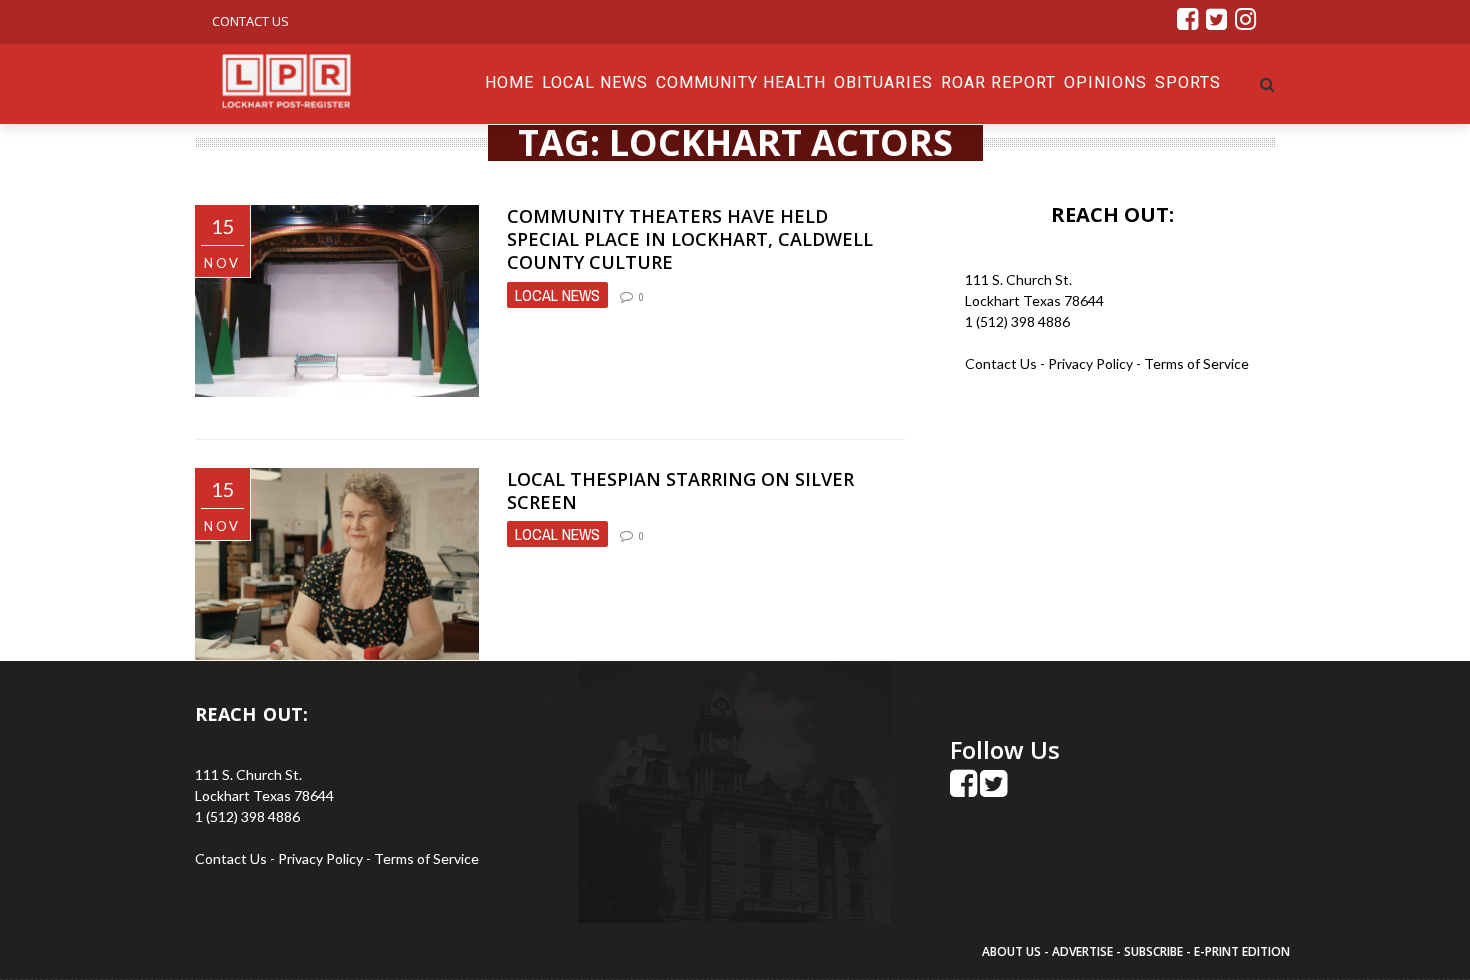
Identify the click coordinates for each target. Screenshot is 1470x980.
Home (509, 82)
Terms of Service (1196, 363)
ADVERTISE (1082, 951)
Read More (551, 396)
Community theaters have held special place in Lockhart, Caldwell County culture (690, 239)
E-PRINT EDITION (1242, 951)
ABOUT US (1013, 951)
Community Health (741, 82)
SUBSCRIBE (1155, 951)
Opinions (1105, 82)
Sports (1188, 82)
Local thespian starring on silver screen (680, 490)
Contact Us (250, 21)
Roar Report (998, 82)
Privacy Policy (1092, 363)
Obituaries (883, 82)
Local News (595, 82)
